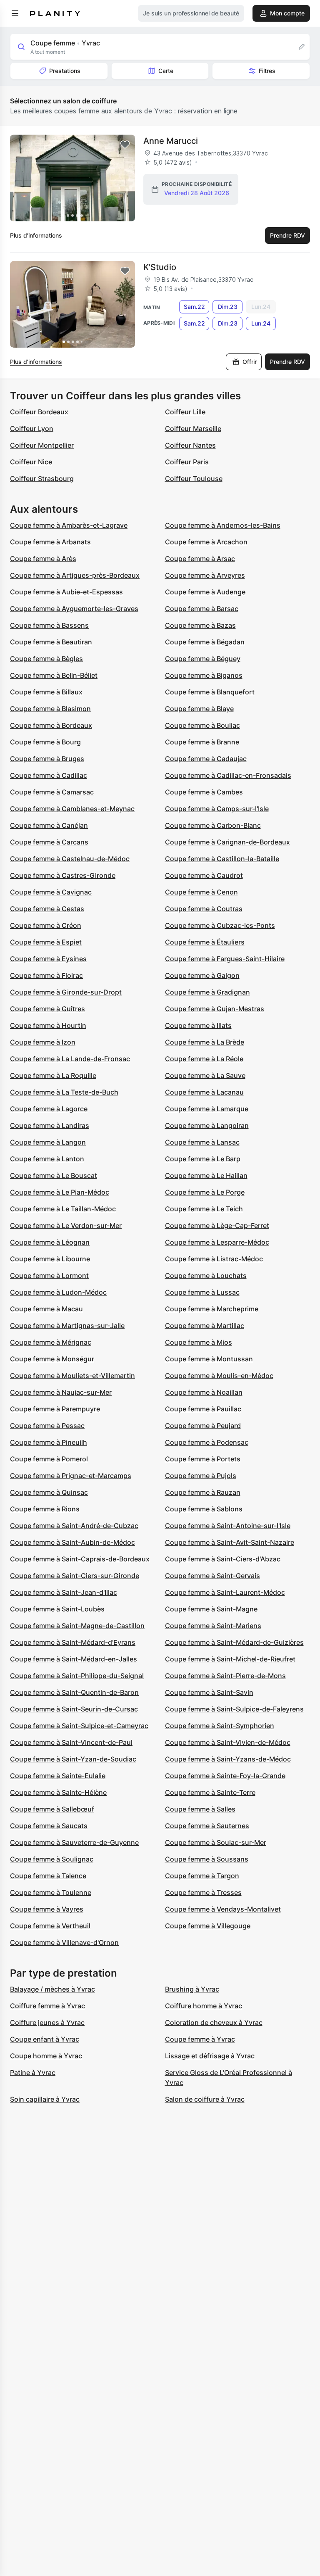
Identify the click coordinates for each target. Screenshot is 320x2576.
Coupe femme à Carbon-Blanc (213, 825)
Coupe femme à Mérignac (51, 1342)
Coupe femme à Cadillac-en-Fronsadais (228, 775)
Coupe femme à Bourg (45, 742)
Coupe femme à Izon (43, 1042)
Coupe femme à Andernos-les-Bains (223, 525)
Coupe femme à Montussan (209, 1359)
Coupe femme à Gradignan (207, 992)
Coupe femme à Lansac (202, 1142)
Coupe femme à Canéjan (49, 825)
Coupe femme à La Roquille (53, 1075)
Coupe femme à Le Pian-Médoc (60, 1192)
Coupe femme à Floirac (46, 975)
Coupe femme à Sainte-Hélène (58, 1792)
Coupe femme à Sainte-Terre (210, 1792)
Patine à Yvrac (33, 2072)
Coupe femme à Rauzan (203, 1492)
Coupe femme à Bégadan (205, 642)
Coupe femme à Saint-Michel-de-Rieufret (230, 1659)
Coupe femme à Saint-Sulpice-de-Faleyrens (234, 1709)
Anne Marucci (171, 141)
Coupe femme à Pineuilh (49, 1442)
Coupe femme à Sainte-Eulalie (58, 1776)
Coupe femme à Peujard (203, 1426)
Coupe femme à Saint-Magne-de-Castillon (77, 1626)
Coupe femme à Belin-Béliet (54, 675)
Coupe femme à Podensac (207, 1442)
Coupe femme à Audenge (205, 592)
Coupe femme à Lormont (49, 1275)
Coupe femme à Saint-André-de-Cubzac (74, 1526)
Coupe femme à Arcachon (206, 542)
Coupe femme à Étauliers (205, 942)
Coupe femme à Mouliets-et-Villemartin (72, 1376)
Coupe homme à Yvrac (46, 2056)
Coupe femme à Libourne (50, 1259)
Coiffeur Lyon (32, 428)
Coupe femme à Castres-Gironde (63, 875)
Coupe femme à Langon (48, 1142)
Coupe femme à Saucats (49, 1826)
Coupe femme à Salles (200, 1809)
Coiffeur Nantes (190, 445)
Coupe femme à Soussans (207, 1859)
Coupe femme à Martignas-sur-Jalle (67, 1326)
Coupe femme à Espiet (46, 942)
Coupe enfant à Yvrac (45, 2039)
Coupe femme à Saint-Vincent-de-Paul (71, 1742)
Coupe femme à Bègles (46, 659)
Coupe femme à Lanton (47, 1159)
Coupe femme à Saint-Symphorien (220, 1726)
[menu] (15, 13)
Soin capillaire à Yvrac (45, 2099)
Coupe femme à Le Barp (203, 1159)
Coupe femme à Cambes (204, 792)
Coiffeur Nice (31, 462)
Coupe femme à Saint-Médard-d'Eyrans (73, 1642)
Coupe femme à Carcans (49, 842)
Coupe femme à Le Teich (204, 1209)
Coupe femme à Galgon (202, 975)
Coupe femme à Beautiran (51, 642)
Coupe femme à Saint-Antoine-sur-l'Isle (228, 1526)
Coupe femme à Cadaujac (206, 759)
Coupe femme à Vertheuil (50, 1926)
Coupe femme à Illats (198, 1025)
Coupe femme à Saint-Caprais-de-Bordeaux (80, 1559)
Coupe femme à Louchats (206, 1275)
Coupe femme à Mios (199, 1342)
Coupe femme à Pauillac (203, 1409)
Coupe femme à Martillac (205, 1326)
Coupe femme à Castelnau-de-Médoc (70, 859)
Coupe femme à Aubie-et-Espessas (66, 592)
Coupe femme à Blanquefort (210, 692)
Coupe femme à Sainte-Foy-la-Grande (225, 1776)
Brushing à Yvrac (192, 1989)
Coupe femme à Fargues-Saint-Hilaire (225, 959)
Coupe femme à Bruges (47, 759)
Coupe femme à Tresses (203, 1892)
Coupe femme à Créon (46, 925)
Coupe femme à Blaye (199, 709)
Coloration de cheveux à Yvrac (214, 2022)
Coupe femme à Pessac (47, 1426)
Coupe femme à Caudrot (204, 875)
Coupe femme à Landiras (50, 1125)
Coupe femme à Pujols (201, 1476)
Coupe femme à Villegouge (208, 1926)
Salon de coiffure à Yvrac (205, 2099)
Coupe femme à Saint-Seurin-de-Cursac (74, 1709)
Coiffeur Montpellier (42, 445)
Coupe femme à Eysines (48, 959)
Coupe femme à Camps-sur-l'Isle (217, 809)
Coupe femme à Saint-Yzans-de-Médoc (228, 1759)
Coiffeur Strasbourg (42, 479)
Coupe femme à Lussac (202, 1292)
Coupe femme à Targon (202, 1876)
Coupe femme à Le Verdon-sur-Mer (66, 1225)
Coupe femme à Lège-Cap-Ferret (217, 1225)
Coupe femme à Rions (45, 1509)
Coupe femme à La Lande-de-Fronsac (70, 1059)
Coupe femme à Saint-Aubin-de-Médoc (72, 1542)
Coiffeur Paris (187, 462)
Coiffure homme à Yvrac (204, 2006)
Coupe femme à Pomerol (49, 1459)
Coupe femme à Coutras (204, 909)
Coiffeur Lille (185, 412)
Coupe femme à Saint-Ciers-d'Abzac (223, 1559)
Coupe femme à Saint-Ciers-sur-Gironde (75, 1576)
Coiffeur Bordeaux (39, 412)
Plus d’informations (36, 235)
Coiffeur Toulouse (194, 479)
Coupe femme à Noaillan (204, 1392)
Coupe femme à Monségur (52, 1359)
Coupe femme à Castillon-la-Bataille (222, 859)
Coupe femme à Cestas (47, 909)
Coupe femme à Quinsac (49, 1492)
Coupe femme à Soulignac (52, 1859)
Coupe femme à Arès (43, 559)
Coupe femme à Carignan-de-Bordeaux (227, 842)
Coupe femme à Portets (203, 1459)
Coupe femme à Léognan (50, 1242)
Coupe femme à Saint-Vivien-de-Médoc (228, 1742)
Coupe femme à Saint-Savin (209, 1692)
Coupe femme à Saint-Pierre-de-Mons (225, 1676)
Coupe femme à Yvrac (200, 2039)
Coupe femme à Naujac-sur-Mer (61, 1392)
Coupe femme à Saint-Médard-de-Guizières (234, 1642)
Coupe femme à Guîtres (47, 1009)
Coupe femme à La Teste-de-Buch (64, 1092)
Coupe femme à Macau (46, 1309)
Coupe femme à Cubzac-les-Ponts (220, 925)
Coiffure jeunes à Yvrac (47, 2022)
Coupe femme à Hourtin (48, 1025)
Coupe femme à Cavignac (51, 892)
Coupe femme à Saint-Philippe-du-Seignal (77, 1676)
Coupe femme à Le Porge (205, 1192)
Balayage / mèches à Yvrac (52, 1989)
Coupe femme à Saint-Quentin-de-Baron (74, 1692)
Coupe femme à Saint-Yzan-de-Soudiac (73, 1759)
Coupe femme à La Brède (205, 1042)
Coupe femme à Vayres (47, 1909)
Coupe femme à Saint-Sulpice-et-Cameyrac (79, 1726)
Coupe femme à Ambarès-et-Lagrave (69, 525)
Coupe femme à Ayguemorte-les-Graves (74, 609)
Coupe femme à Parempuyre (55, 1409)
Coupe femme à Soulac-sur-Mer (216, 1842)
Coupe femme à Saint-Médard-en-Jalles (74, 1659)
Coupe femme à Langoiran (207, 1125)
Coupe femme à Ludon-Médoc (58, 1292)
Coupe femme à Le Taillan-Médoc (63, 1209)
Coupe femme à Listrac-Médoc (214, 1259)
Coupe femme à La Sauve (205, 1075)
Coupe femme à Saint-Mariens (213, 1626)
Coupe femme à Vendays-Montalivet (223, 1909)
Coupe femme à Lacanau (204, 1092)
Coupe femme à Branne (202, 742)
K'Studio (160, 267)
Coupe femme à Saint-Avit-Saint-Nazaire (230, 1542)
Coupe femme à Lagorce (49, 1109)
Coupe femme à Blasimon (50, 709)
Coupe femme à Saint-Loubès (57, 1609)
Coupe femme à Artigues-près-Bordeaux (75, 575)
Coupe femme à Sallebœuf (52, 1809)
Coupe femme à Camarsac (52, 792)
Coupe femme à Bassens (49, 625)
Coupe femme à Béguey (203, 659)
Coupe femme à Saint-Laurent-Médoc (225, 1592)
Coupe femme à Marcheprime (212, 1309)
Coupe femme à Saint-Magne (211, 1609)
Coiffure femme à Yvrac (47, 2006)
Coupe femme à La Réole (204, 1059)
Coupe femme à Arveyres (205, 575)
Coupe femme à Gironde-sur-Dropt (66, 992)
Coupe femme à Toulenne (51, 1892)
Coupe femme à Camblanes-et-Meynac (72, 809)
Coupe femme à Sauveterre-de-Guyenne (74, 1842)
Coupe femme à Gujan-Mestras (215, 1009)
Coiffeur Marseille (193, 428)
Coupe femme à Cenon (201, 892)
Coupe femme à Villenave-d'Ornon (64, 1942)
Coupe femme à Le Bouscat (54, 1175)
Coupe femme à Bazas (200, 625)
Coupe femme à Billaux (46, 692)
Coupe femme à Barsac (202, 609)
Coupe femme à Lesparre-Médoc (217, 1242)
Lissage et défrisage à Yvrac (210, 2056)
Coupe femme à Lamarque (207, 1109)
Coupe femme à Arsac (200, 559)
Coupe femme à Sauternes (207, 1826)
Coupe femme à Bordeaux (51, 725)
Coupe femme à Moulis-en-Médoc (219, 1376)
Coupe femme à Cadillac (49, 775)
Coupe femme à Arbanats (50, 542)
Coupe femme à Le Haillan (206, 1175)
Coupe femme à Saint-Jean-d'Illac (64, 1592)
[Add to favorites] (125, 145)
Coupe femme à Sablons (204, 1509)
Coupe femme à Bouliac (202, 725)
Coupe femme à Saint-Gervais (212, 1576)
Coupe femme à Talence (48, 1876)
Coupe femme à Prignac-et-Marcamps (71, 1476)
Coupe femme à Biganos (204, 675)
